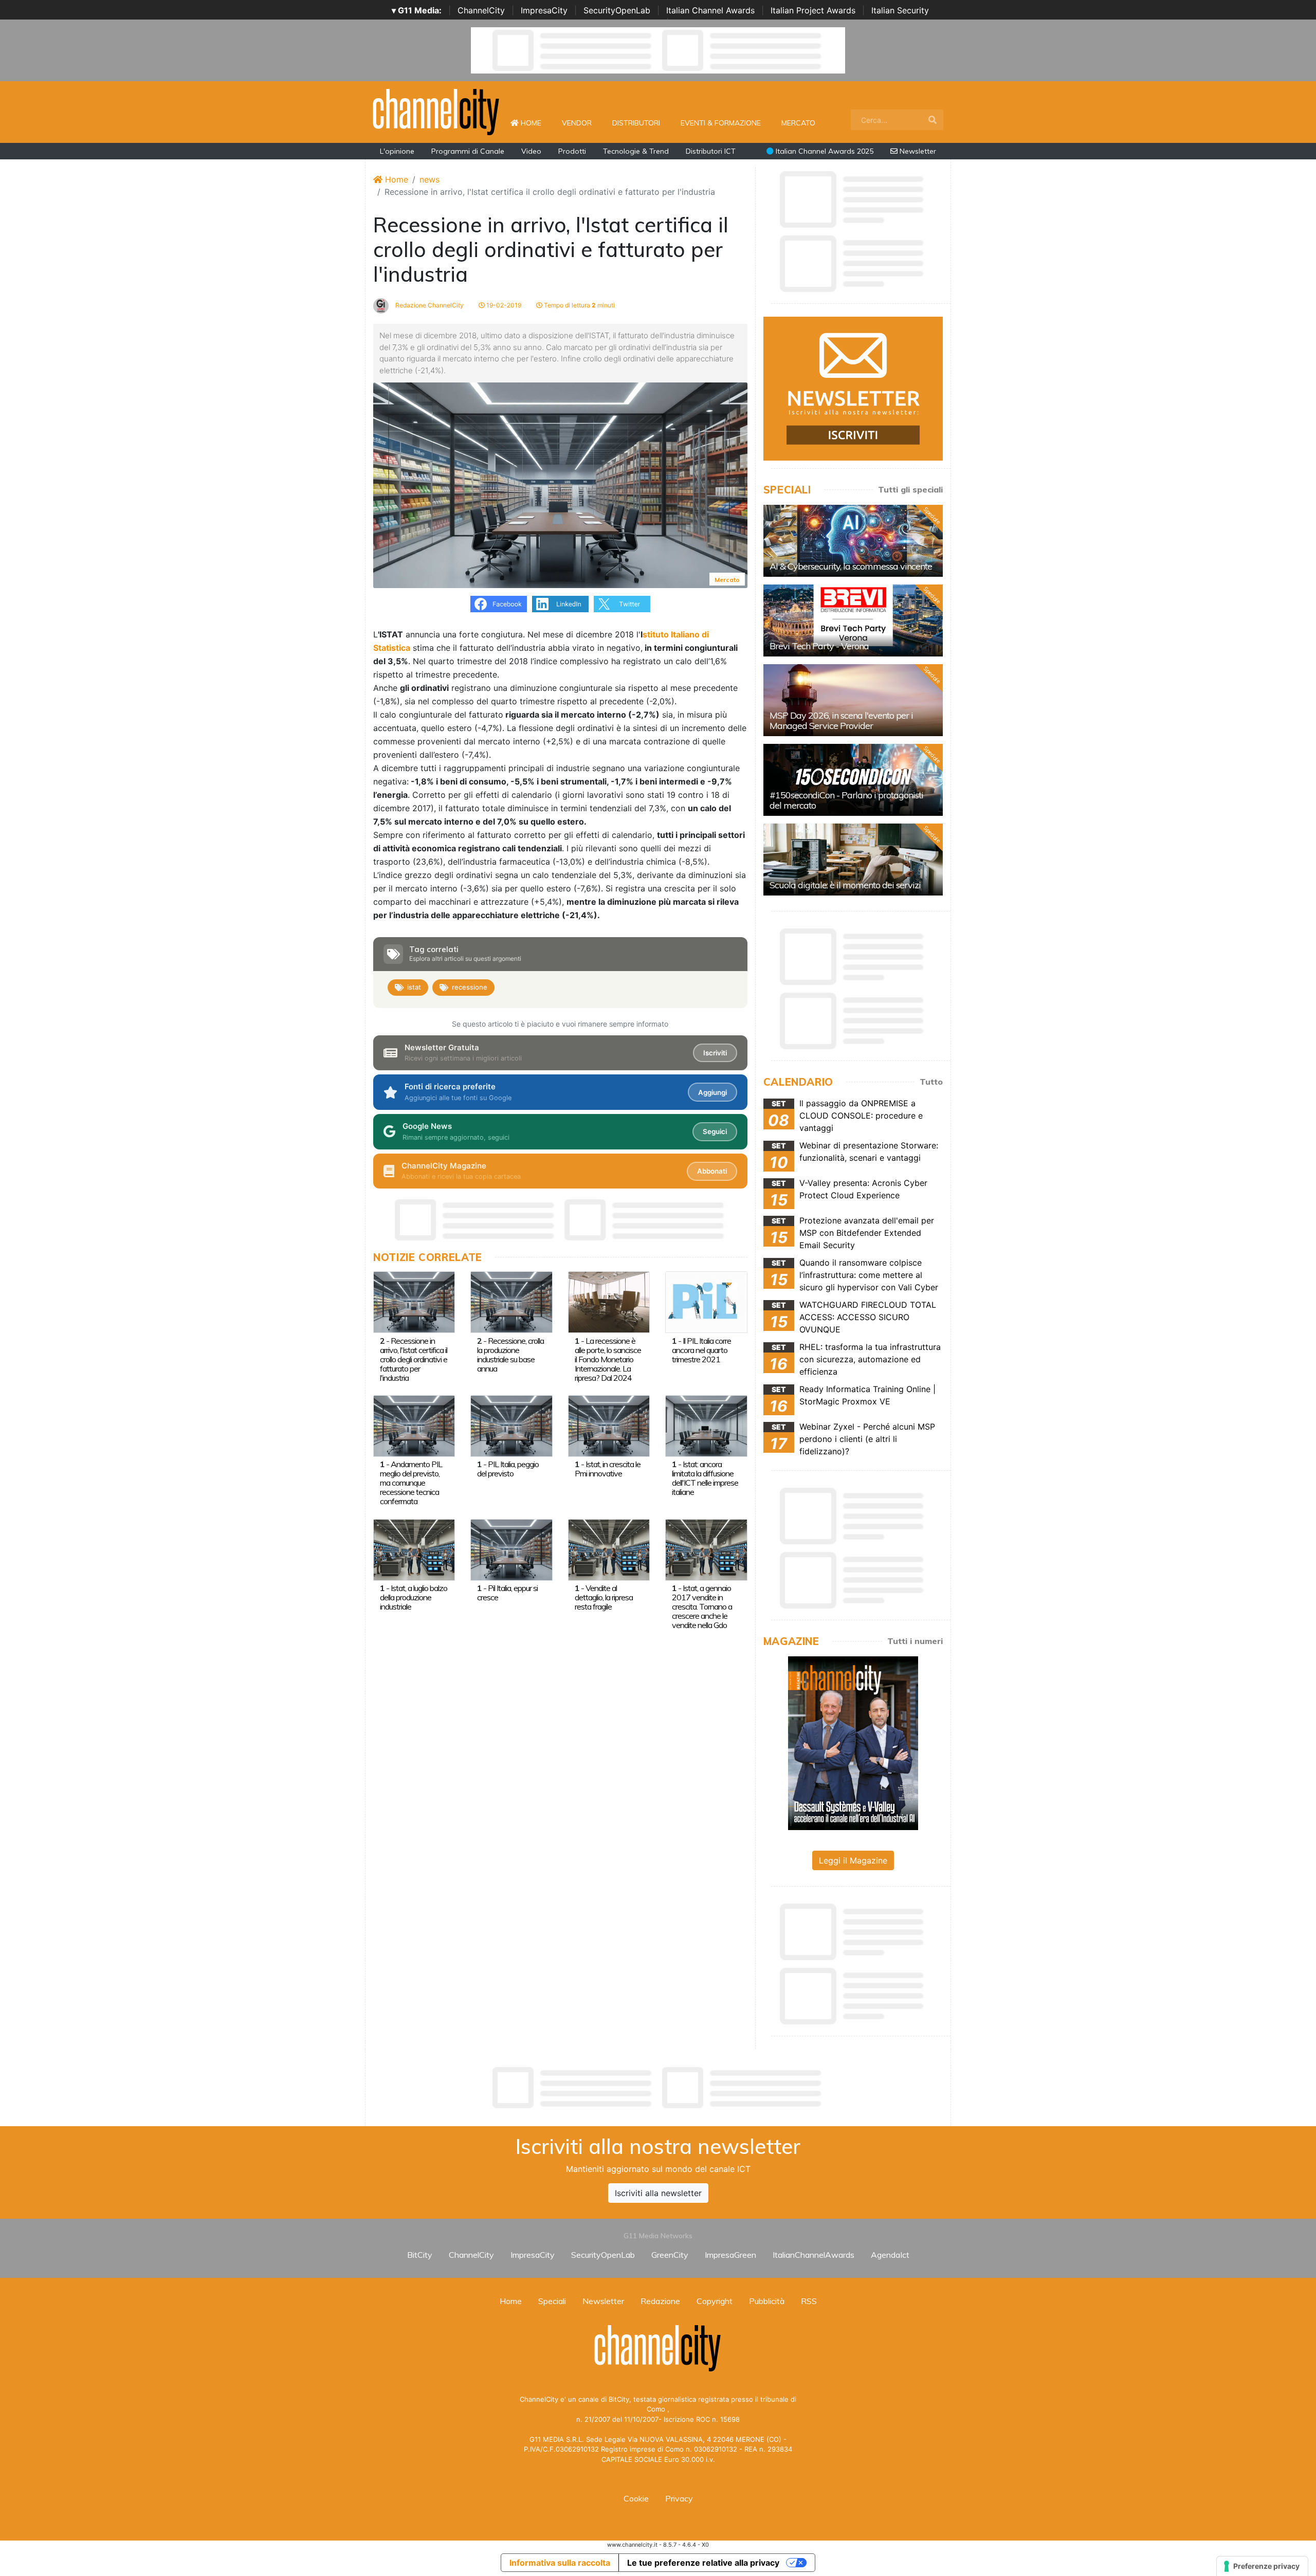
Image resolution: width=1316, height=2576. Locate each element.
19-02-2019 (503, 305)
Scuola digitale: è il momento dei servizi (845, 885)
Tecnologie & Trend (636, 151)
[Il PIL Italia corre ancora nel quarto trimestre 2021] (706, 1302)
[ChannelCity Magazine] (853, 1742)
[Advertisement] (658, 2088)
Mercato (798, 123)
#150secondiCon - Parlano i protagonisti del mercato (846, 800)
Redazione (660, 2301)
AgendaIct (890, 2255)
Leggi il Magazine (853, 1860)
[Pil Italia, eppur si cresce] (511, 1549)
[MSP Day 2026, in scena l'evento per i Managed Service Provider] (853, 700)
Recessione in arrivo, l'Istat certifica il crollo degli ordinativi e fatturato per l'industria (414, 1359)
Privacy (679, 2498)
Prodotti (572, 151)
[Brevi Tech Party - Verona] (853, 620)
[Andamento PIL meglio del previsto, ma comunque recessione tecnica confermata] (414, 1425)
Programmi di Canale (468, 151)
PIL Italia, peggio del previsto (508, 1469)
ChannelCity (481, 10)
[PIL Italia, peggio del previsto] (511, 1425)
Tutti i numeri (915, 1641)
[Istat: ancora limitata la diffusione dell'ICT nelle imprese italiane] (706, 1425)
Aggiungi (712, 1092)
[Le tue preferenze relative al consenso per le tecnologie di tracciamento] (1262, 2566)
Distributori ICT (711, 151)
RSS (809, 2301)
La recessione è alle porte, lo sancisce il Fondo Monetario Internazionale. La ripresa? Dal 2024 (608, 1359)
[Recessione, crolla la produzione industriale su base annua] (511, 1302)
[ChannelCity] (436, 111)
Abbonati (712, 1171)
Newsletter (917, 151)
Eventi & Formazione (721, 123)
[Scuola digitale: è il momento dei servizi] (853, 860)
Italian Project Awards (813, 10)
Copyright (715, 2301)
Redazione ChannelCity (429, 305)
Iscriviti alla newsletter (658, 2193)
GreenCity (670, 2255)
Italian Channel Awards (710, 10)
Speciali (552, 2301)
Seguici (715, 1131)
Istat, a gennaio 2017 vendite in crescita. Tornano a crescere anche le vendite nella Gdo (702, 1606)
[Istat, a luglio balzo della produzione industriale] (414, 1549)
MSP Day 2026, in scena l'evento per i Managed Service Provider (841, 720)
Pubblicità (767, 2301)
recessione (470, 987)
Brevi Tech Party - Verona (819, 646)
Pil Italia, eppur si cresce (507, 1593)
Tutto (931, 1082)
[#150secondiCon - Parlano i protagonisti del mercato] (853, 780)
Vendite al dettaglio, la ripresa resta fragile (604, 1597)
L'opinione (397, 151)
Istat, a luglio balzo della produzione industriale (414, 1597)
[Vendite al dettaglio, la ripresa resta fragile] (609, 1549)
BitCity (420, 2255)
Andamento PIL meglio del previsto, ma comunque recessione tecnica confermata (411, 1483)
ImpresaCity (544, 10)
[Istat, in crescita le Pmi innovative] (609, 1425)
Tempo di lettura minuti (579, 305)
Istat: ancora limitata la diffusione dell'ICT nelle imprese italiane (705, 1478)
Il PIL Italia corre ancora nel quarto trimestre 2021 (701, 1350)
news (429, 179)
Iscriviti (715, 1053)
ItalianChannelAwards (814, 2255)
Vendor (577, 123)
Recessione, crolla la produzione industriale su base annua (510, 1355)
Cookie (636, 2498)
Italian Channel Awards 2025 (824, 151)
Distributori (636, 123)
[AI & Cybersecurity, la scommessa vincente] (853, 541)
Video (531, 151)
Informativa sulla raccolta (560, 2563)
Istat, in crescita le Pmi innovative (608, 1469)
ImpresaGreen (730, 2255)
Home (535, 123)
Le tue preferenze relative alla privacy (703, 2563)
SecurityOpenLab (617, 10)
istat (414, 987)
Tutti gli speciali (910, 489)
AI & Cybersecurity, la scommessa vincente (851, 566)
